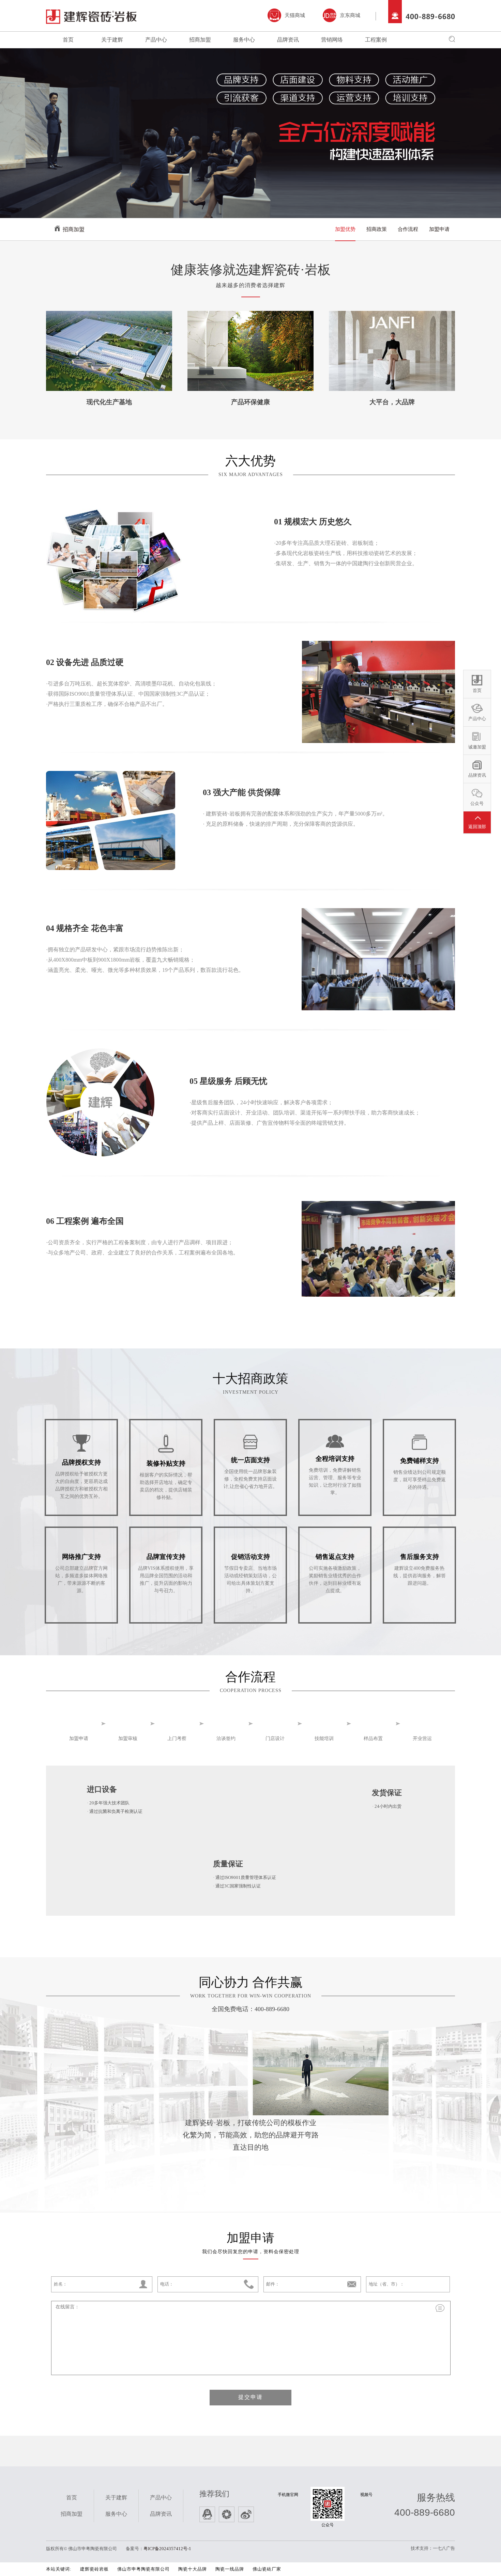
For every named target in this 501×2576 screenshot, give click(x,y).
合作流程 (408, 229)
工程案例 (376, 40)
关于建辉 (112, 40)
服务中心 (244, 40)
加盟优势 (345, 229)
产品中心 (156, 40)
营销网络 (332, 40)
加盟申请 (439, 229)
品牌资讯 (288, 40)
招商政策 (377, 229)
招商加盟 (200, 40)
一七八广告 (444, 2548)
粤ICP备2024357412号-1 (167, 2549)
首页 (68, 40)
